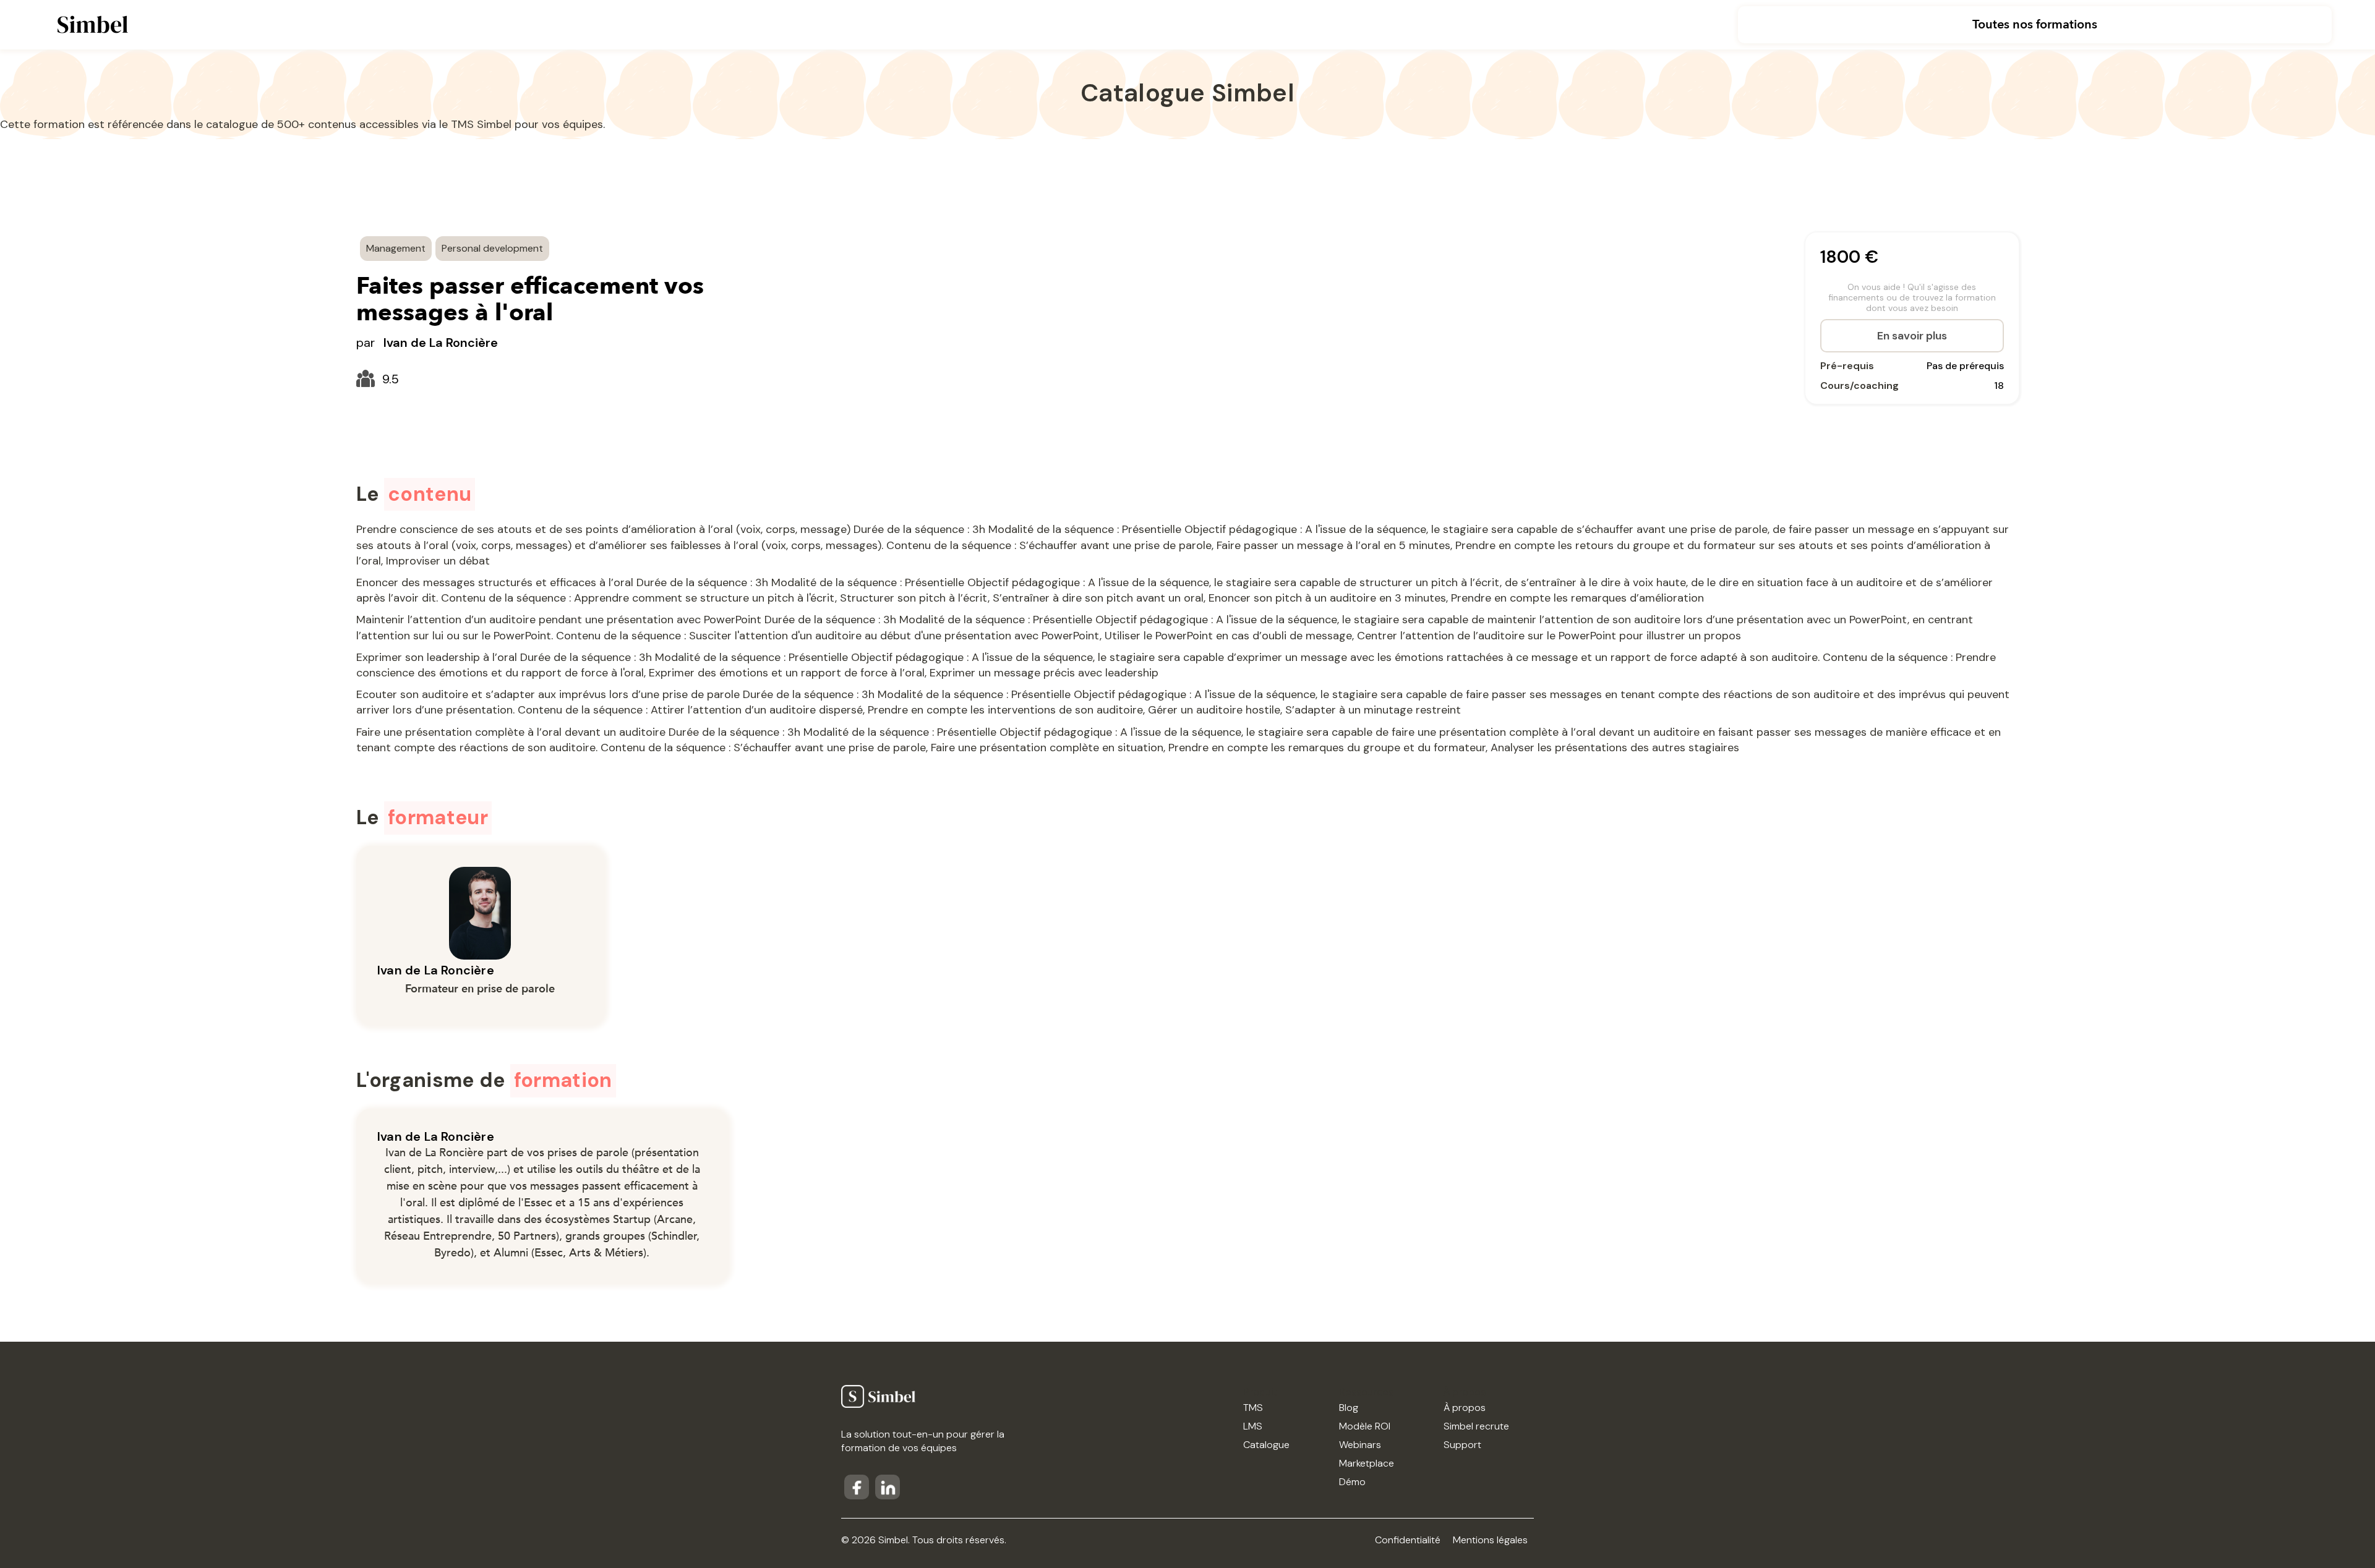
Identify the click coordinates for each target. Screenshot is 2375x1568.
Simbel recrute (1476, 1426)
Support (1462, 1445)
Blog (1349, 1408)
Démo (1352, 1482)
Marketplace (1367, 1463)
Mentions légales (1490, 1540)
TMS (1253, 1408)
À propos (1465, 1408)
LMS (1253, 1426)
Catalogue (1266, 1445)
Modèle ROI (1365, 1426)
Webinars (1360, 1445)
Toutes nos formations (2035, 24)
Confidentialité (1408, 1540)
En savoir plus (1912, 336)
